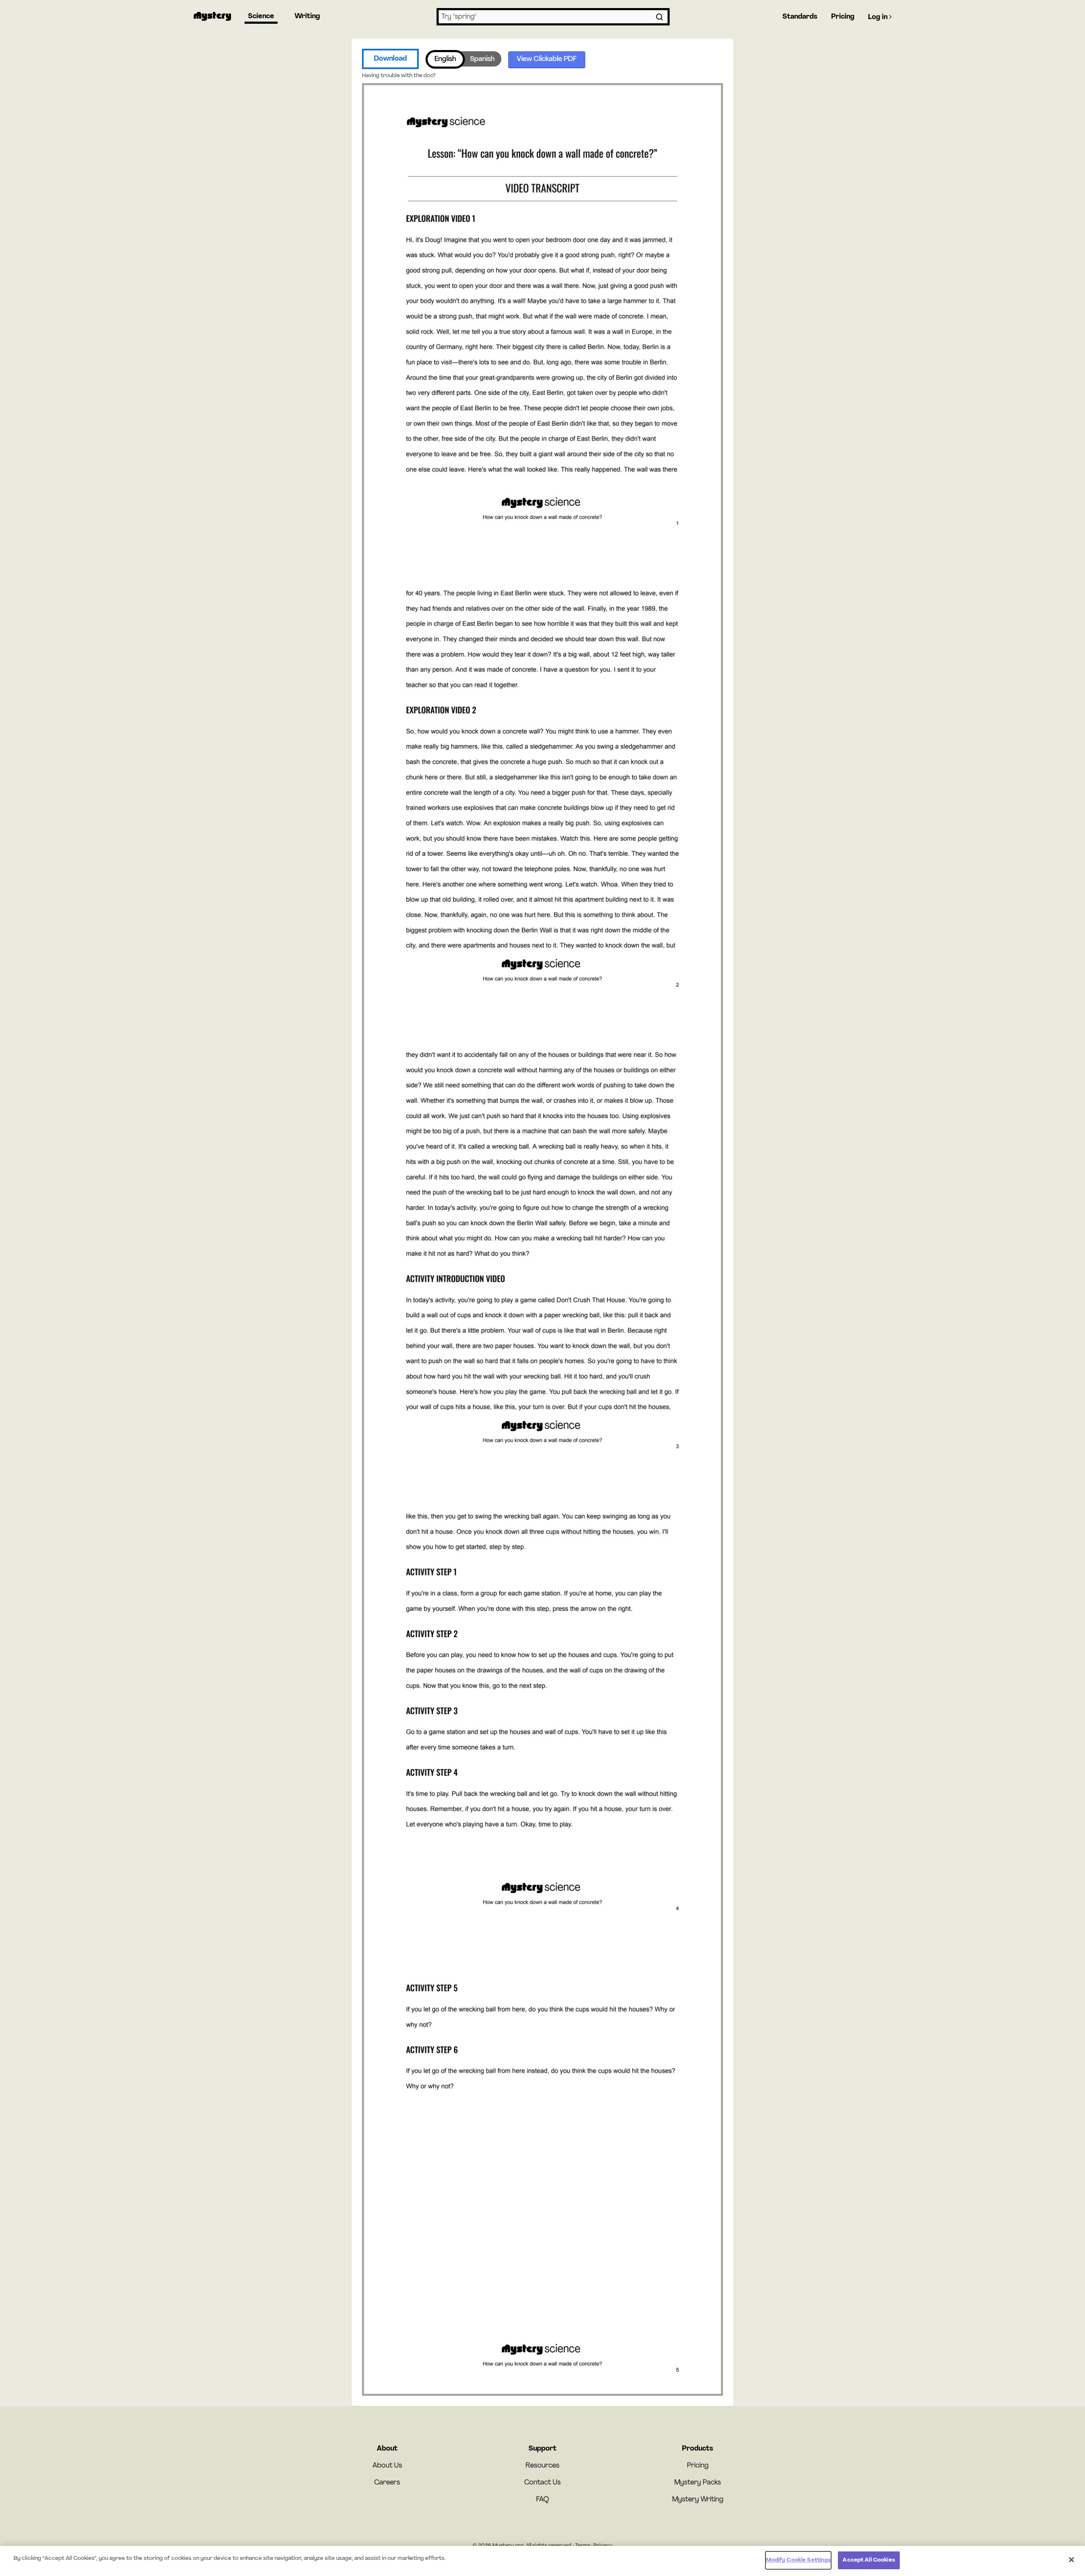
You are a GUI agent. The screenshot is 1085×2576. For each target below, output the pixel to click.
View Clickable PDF (547, 59)
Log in (879, 17)
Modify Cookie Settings (798, 2560)
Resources (542, 2466)
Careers (387, 2483)
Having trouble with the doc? (399, 76)
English (445, 59)
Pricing (843, 17)
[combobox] (553, 17)
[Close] (1071, 2559)
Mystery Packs (698, 2483)
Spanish (482, 59)
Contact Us (542, 2483)
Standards (800, 17)
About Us (387, 2466)
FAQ (542, 2500)
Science (261, 17)
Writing (307, 17)
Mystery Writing (698, 2500)
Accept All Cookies (869, 2560)
